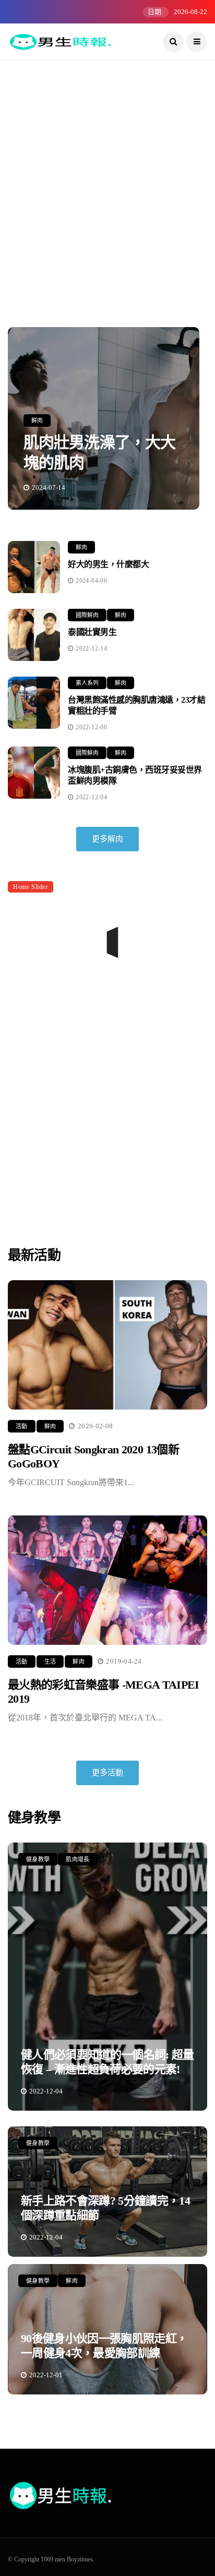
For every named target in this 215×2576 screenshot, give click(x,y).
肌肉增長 (77, 1859)
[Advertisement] (107, 194)
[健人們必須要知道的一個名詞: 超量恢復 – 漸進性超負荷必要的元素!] (107, 1977)
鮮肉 (37, 420)
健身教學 (38, 1859)
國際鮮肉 (87, 615)
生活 (50, 1662)
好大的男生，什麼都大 (108, 564)
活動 (22, 1426)
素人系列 (87, 683)
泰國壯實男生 (92, 632)
